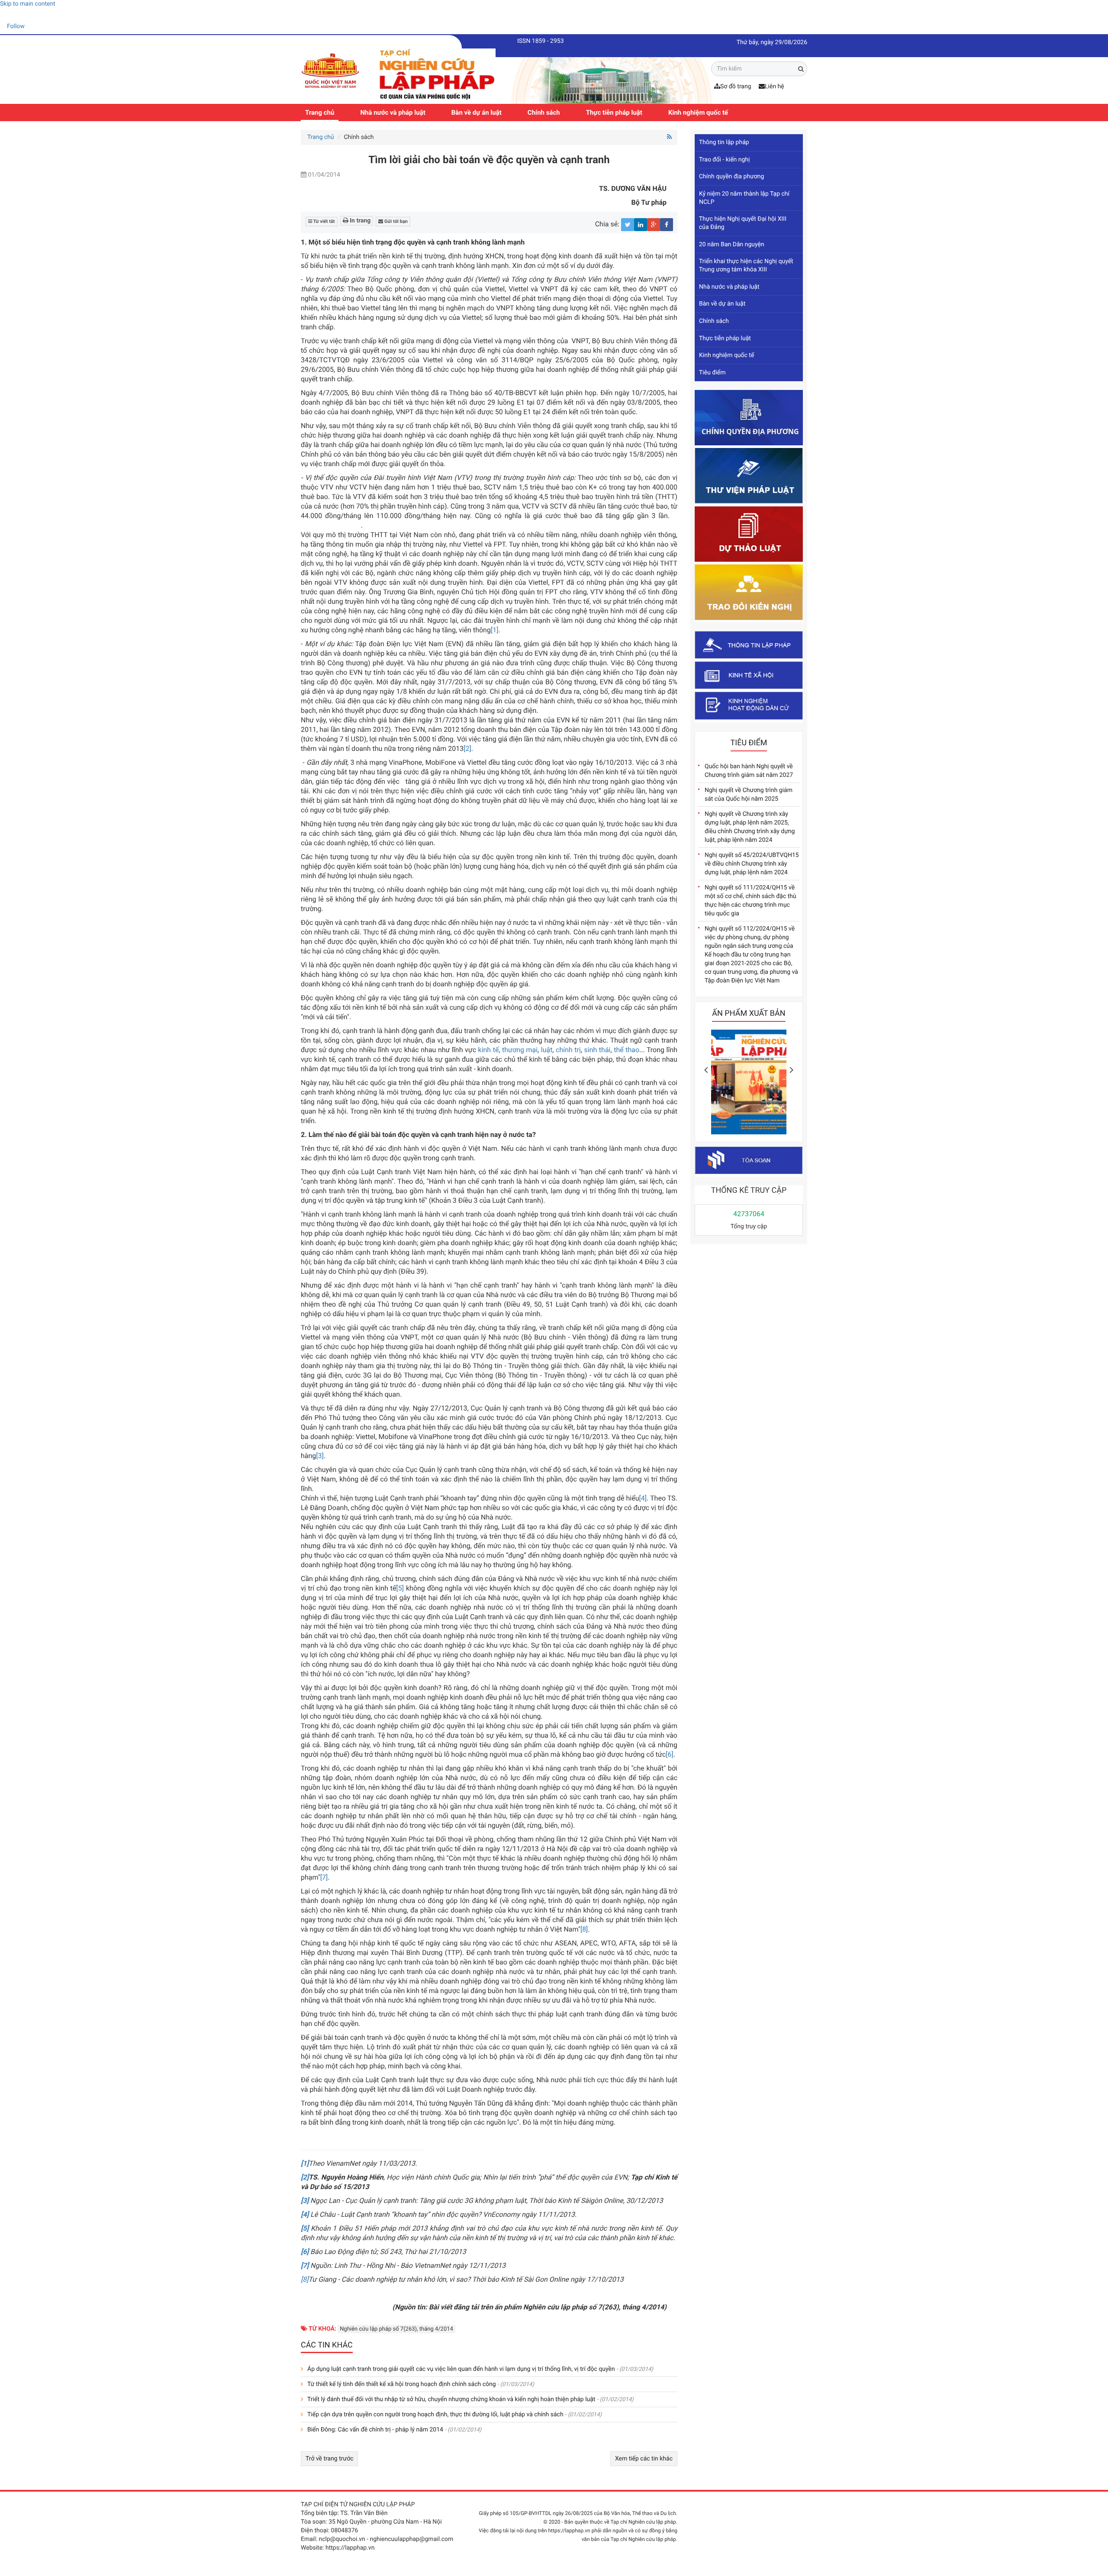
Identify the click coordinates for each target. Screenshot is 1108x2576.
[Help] (6, 15)
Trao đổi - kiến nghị (724, 160)
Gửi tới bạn (395, 221)
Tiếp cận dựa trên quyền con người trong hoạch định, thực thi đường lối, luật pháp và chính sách (435, 2415)
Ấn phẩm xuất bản (749, 1013)
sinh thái (597, 1050)
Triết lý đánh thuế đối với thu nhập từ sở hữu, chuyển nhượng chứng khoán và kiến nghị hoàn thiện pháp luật (451, 2399)
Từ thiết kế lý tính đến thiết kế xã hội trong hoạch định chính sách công (402, 2384)
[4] (643, 1498)
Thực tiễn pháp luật (614, 113)
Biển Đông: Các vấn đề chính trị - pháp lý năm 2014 (375, 2430)
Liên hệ (775, 87)
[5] (400, 1588)
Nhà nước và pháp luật (393, 113)
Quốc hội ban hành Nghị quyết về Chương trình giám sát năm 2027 (749, 771)
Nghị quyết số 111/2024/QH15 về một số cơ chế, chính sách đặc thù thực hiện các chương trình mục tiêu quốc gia (750, 901)
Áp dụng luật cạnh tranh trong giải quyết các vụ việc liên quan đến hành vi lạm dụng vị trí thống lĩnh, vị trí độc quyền (461, 2369)
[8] (584, 1929)
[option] (749, 1084)
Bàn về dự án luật (477, 113)
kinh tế (489, 1050)
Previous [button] (706, 1070)
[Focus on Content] (32, 28)
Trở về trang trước (329, 2459)
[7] (324, 1877)
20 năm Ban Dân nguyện (732, 245)
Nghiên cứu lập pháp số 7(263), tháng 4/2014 (396, 2329)
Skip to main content (28, 4)
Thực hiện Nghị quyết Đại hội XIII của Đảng (743, 223)
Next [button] (792, 1070)
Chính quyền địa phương (731, 177)
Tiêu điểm (712, 373)
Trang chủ (320, 113)
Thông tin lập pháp (724, 142)
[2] (467, 749)
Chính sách (544, 113)
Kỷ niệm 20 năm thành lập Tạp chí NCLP (744, 198)
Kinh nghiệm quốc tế (698, 113)
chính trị (568, 1050)
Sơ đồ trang (736, 87)
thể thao (626, 1050)
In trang (360, 221)
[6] (669, 1754)
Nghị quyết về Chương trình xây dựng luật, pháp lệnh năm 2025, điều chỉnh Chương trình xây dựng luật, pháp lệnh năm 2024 (750, 827)
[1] (494, 630)
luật (547, 1050)
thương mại (520, 1050)
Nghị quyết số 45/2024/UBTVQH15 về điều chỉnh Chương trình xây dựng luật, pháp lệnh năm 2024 (752, 864)
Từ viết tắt (324, 221)
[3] (320, 1456)
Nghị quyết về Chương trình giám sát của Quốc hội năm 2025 (749, 795)
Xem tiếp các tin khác (644, 2459)
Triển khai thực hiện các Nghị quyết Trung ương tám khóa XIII (746, 266)
